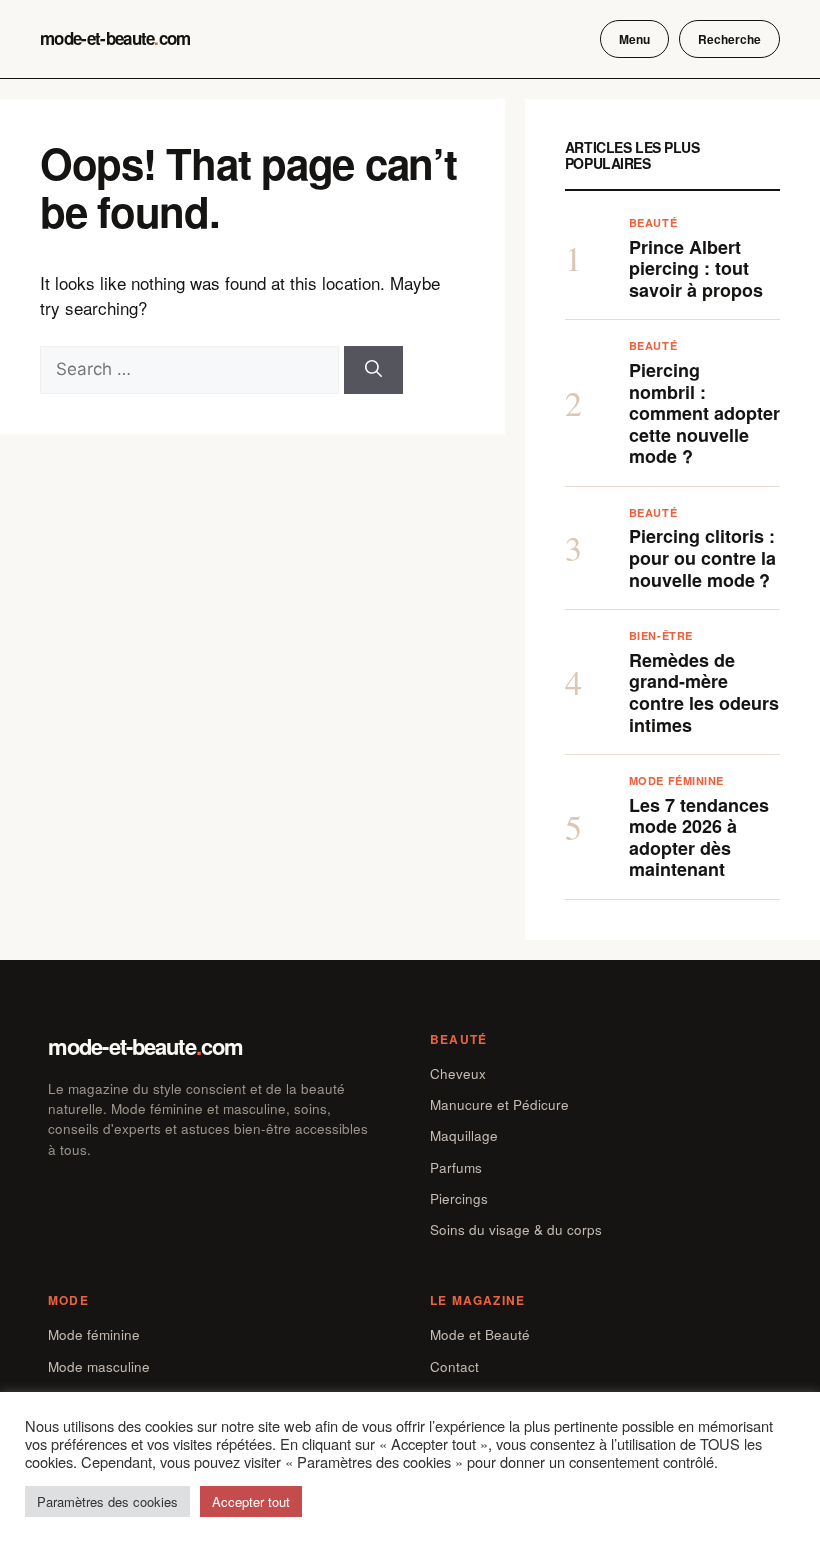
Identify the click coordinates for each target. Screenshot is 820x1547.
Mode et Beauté (480, 1334)
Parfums (456, 1167)
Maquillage (464, 1135)
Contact (454, 1366)
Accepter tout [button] (251, 1501)
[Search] (373, 370)
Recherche (729, 39)
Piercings (459, 1198)
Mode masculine (99, 1366)
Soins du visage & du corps (516, 1229)
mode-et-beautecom (115, 38)
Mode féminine (94, 1334)
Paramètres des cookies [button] (107, 1501)
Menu (634, 39)
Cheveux (458, 1073)
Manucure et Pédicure (499, 1104)
